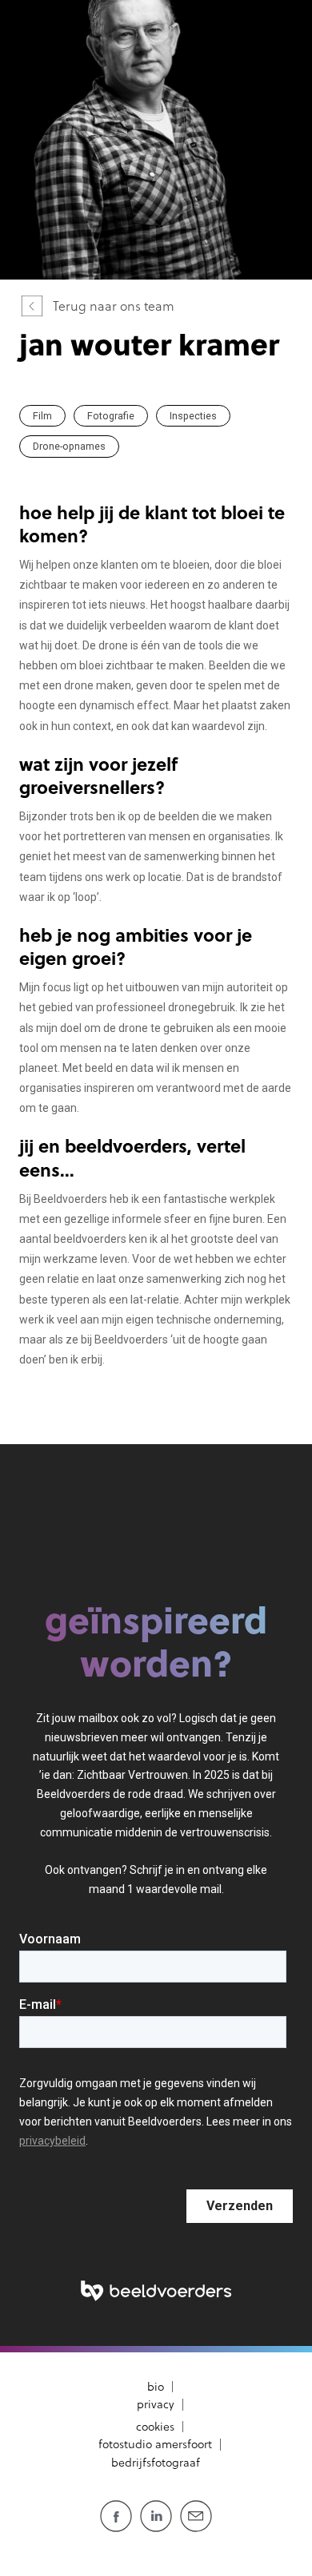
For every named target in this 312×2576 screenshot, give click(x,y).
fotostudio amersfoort (155, 2444)
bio (156, 2387)
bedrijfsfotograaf (156, 2463)
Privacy (156, 2404)
